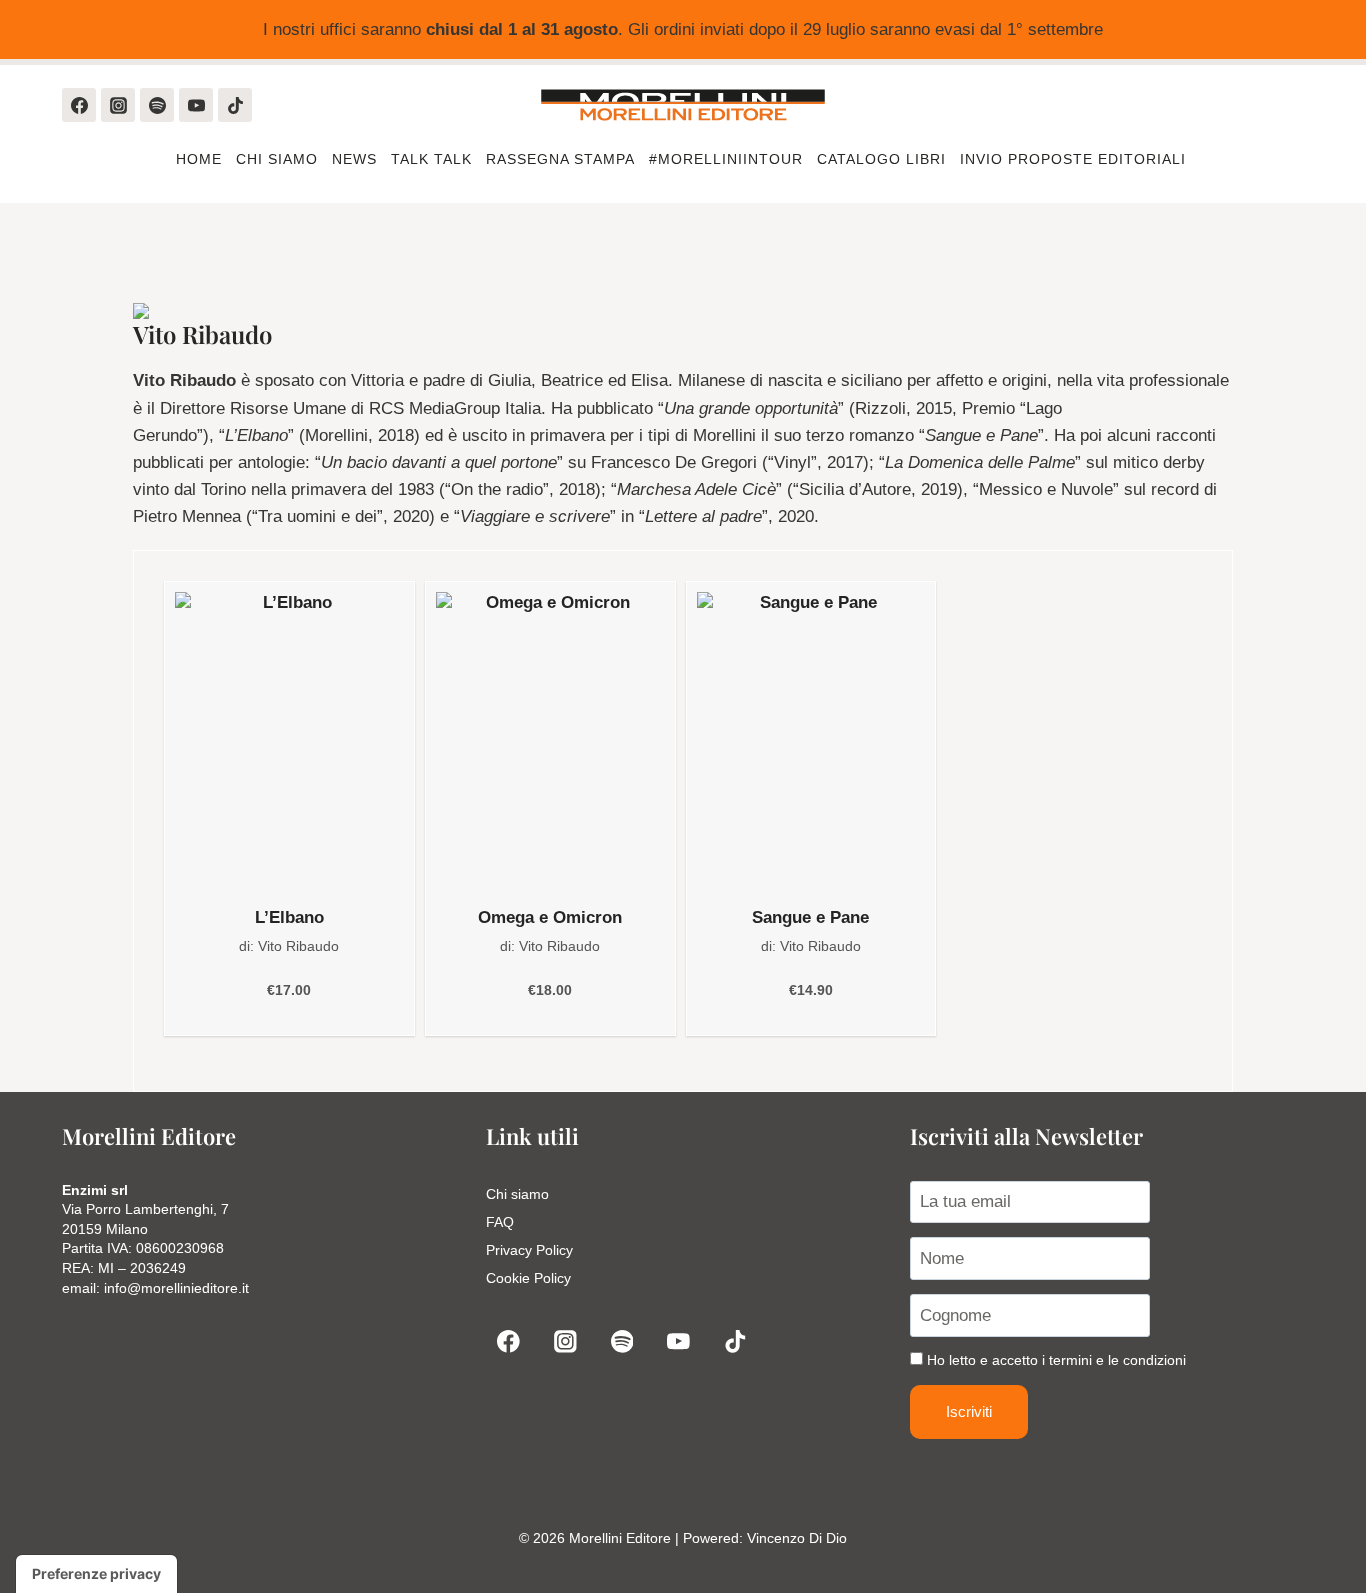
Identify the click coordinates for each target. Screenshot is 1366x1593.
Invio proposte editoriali (1075, 159)
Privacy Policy (529, 1250)
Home (199, 159)
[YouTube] (196, 105)
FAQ (500, 1222)
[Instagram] (118, 105)
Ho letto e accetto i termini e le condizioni (1056, 1360)
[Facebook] (79, 105)
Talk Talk (431, 159)
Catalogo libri (881, 159)
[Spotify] (157, 105)
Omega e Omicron (550, 917)
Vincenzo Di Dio (797, 1538)
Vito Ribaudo (298, 946)
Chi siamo (277, 159)
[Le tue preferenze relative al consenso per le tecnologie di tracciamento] (96, 1574)
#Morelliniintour (726, 159)
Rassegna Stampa (560, 159)
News (354, 159)
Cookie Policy (528, 1278)
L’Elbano (289, 917)
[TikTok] (235, 105)
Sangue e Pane (810, 917)
